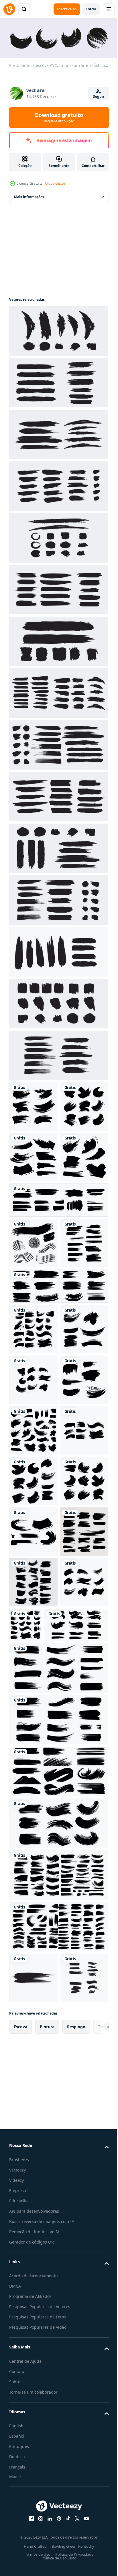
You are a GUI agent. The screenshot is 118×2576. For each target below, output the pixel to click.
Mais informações (29, 195)
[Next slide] (95, 2531)
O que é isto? (55, 183)
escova (20, 2531)
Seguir (99, 96)
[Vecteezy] (9, 9)
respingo (76, 2531)
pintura (47, 2531)
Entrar (91, 9)
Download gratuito (59, 117)
